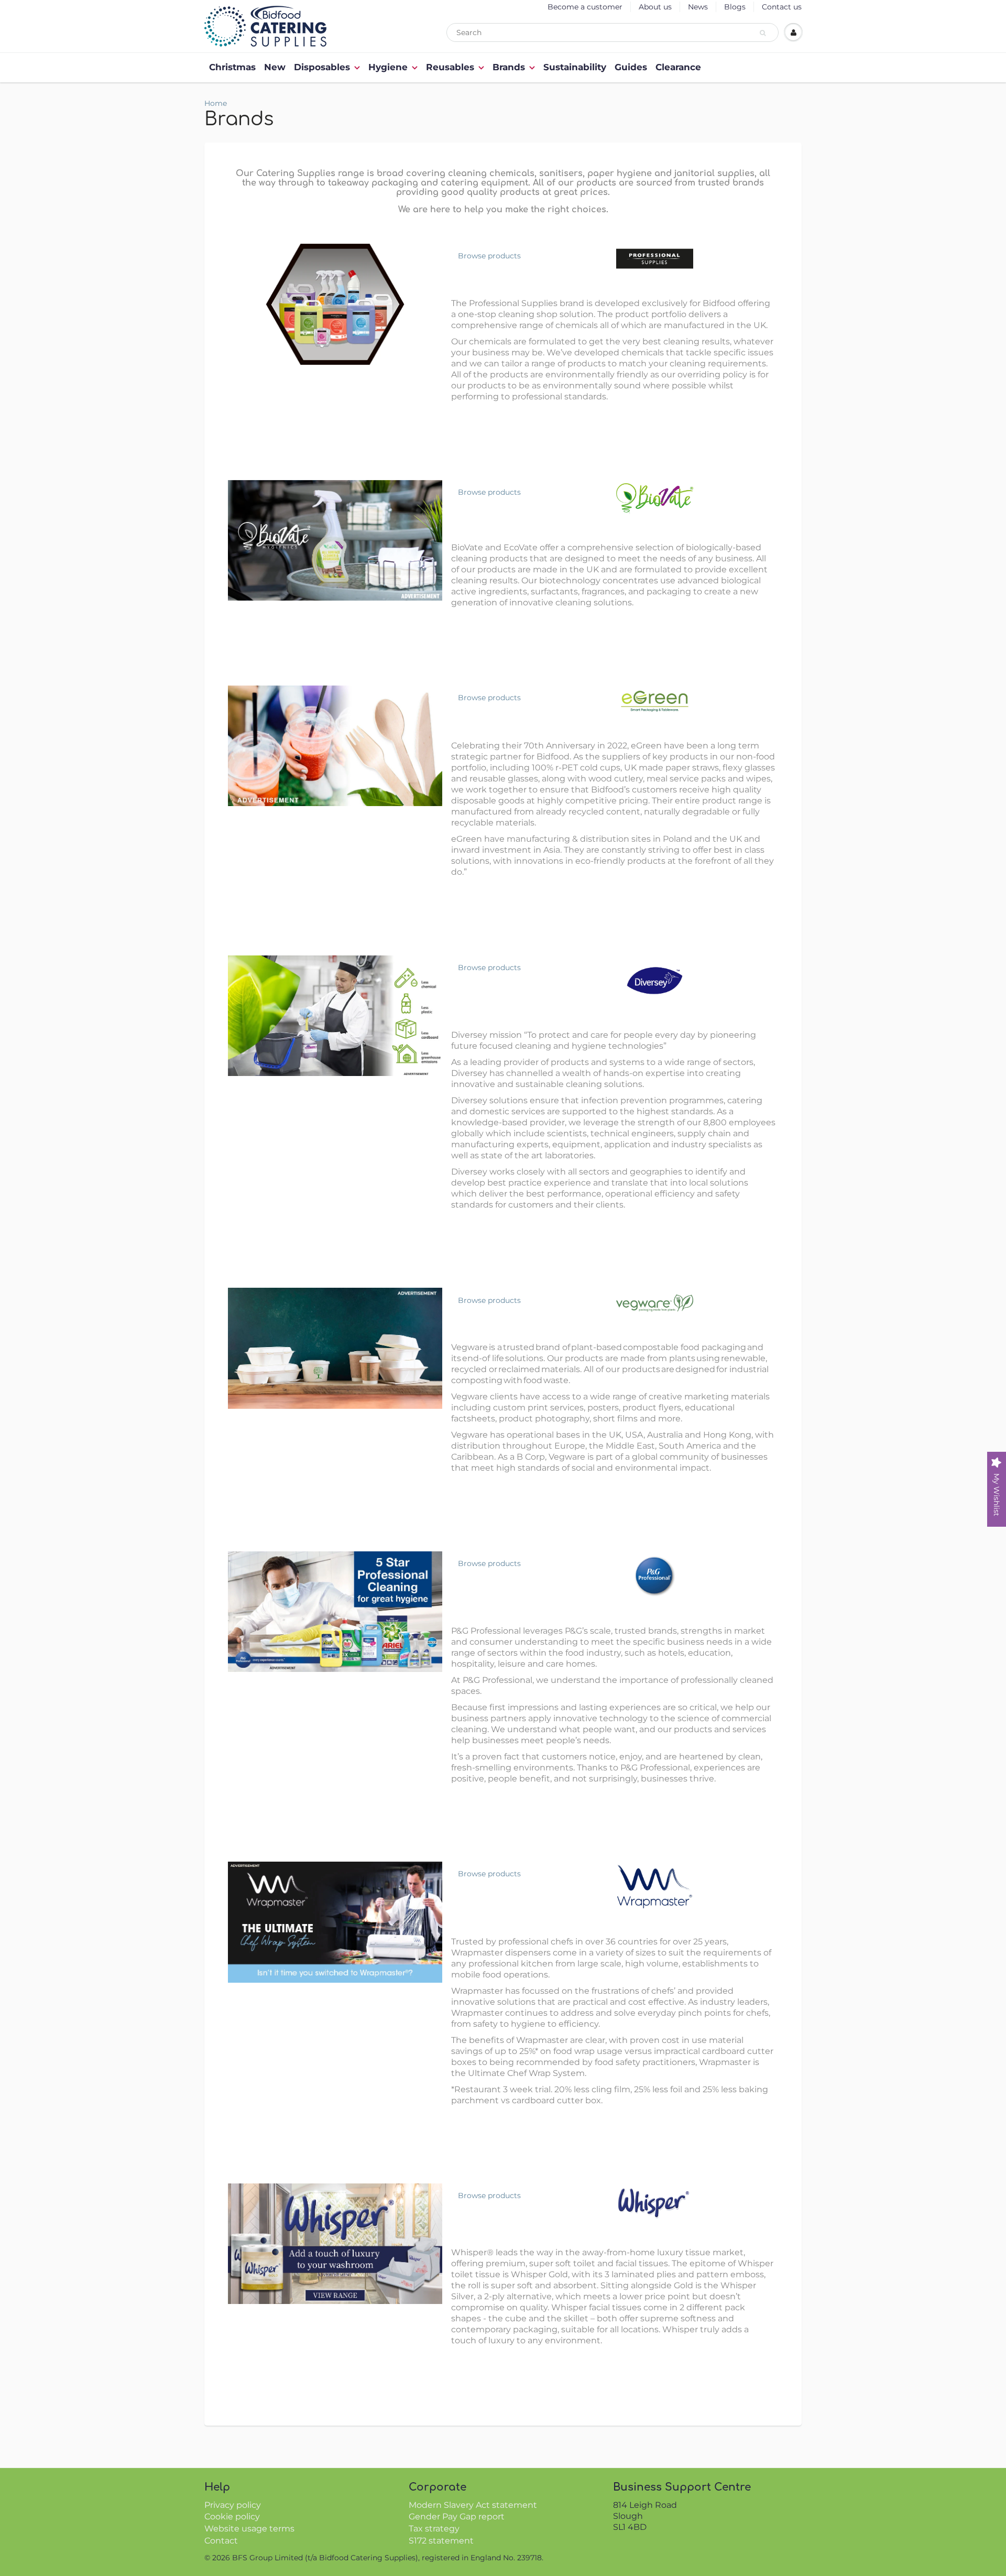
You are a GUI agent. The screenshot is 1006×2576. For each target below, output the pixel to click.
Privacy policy (233, 2505)
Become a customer (585, 7)
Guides (631, 67)
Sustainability (575, 67)
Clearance (678, 67)
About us (655, 7)
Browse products (489, 256)
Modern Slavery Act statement (473, 2505)
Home (216, 103)
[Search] (764, 33)
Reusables (450, 67)
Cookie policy (232, 2517)
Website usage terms (249, 2529)
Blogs (735, 7)
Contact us (782, 7)
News (698, 7)
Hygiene (388, 67)
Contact (221, 2541)
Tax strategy (434, 2529)
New (275, 67)
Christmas (232, 67)
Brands (509, 67)
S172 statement (441, 2541)
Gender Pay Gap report (457, 2517)
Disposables (322, 67)
